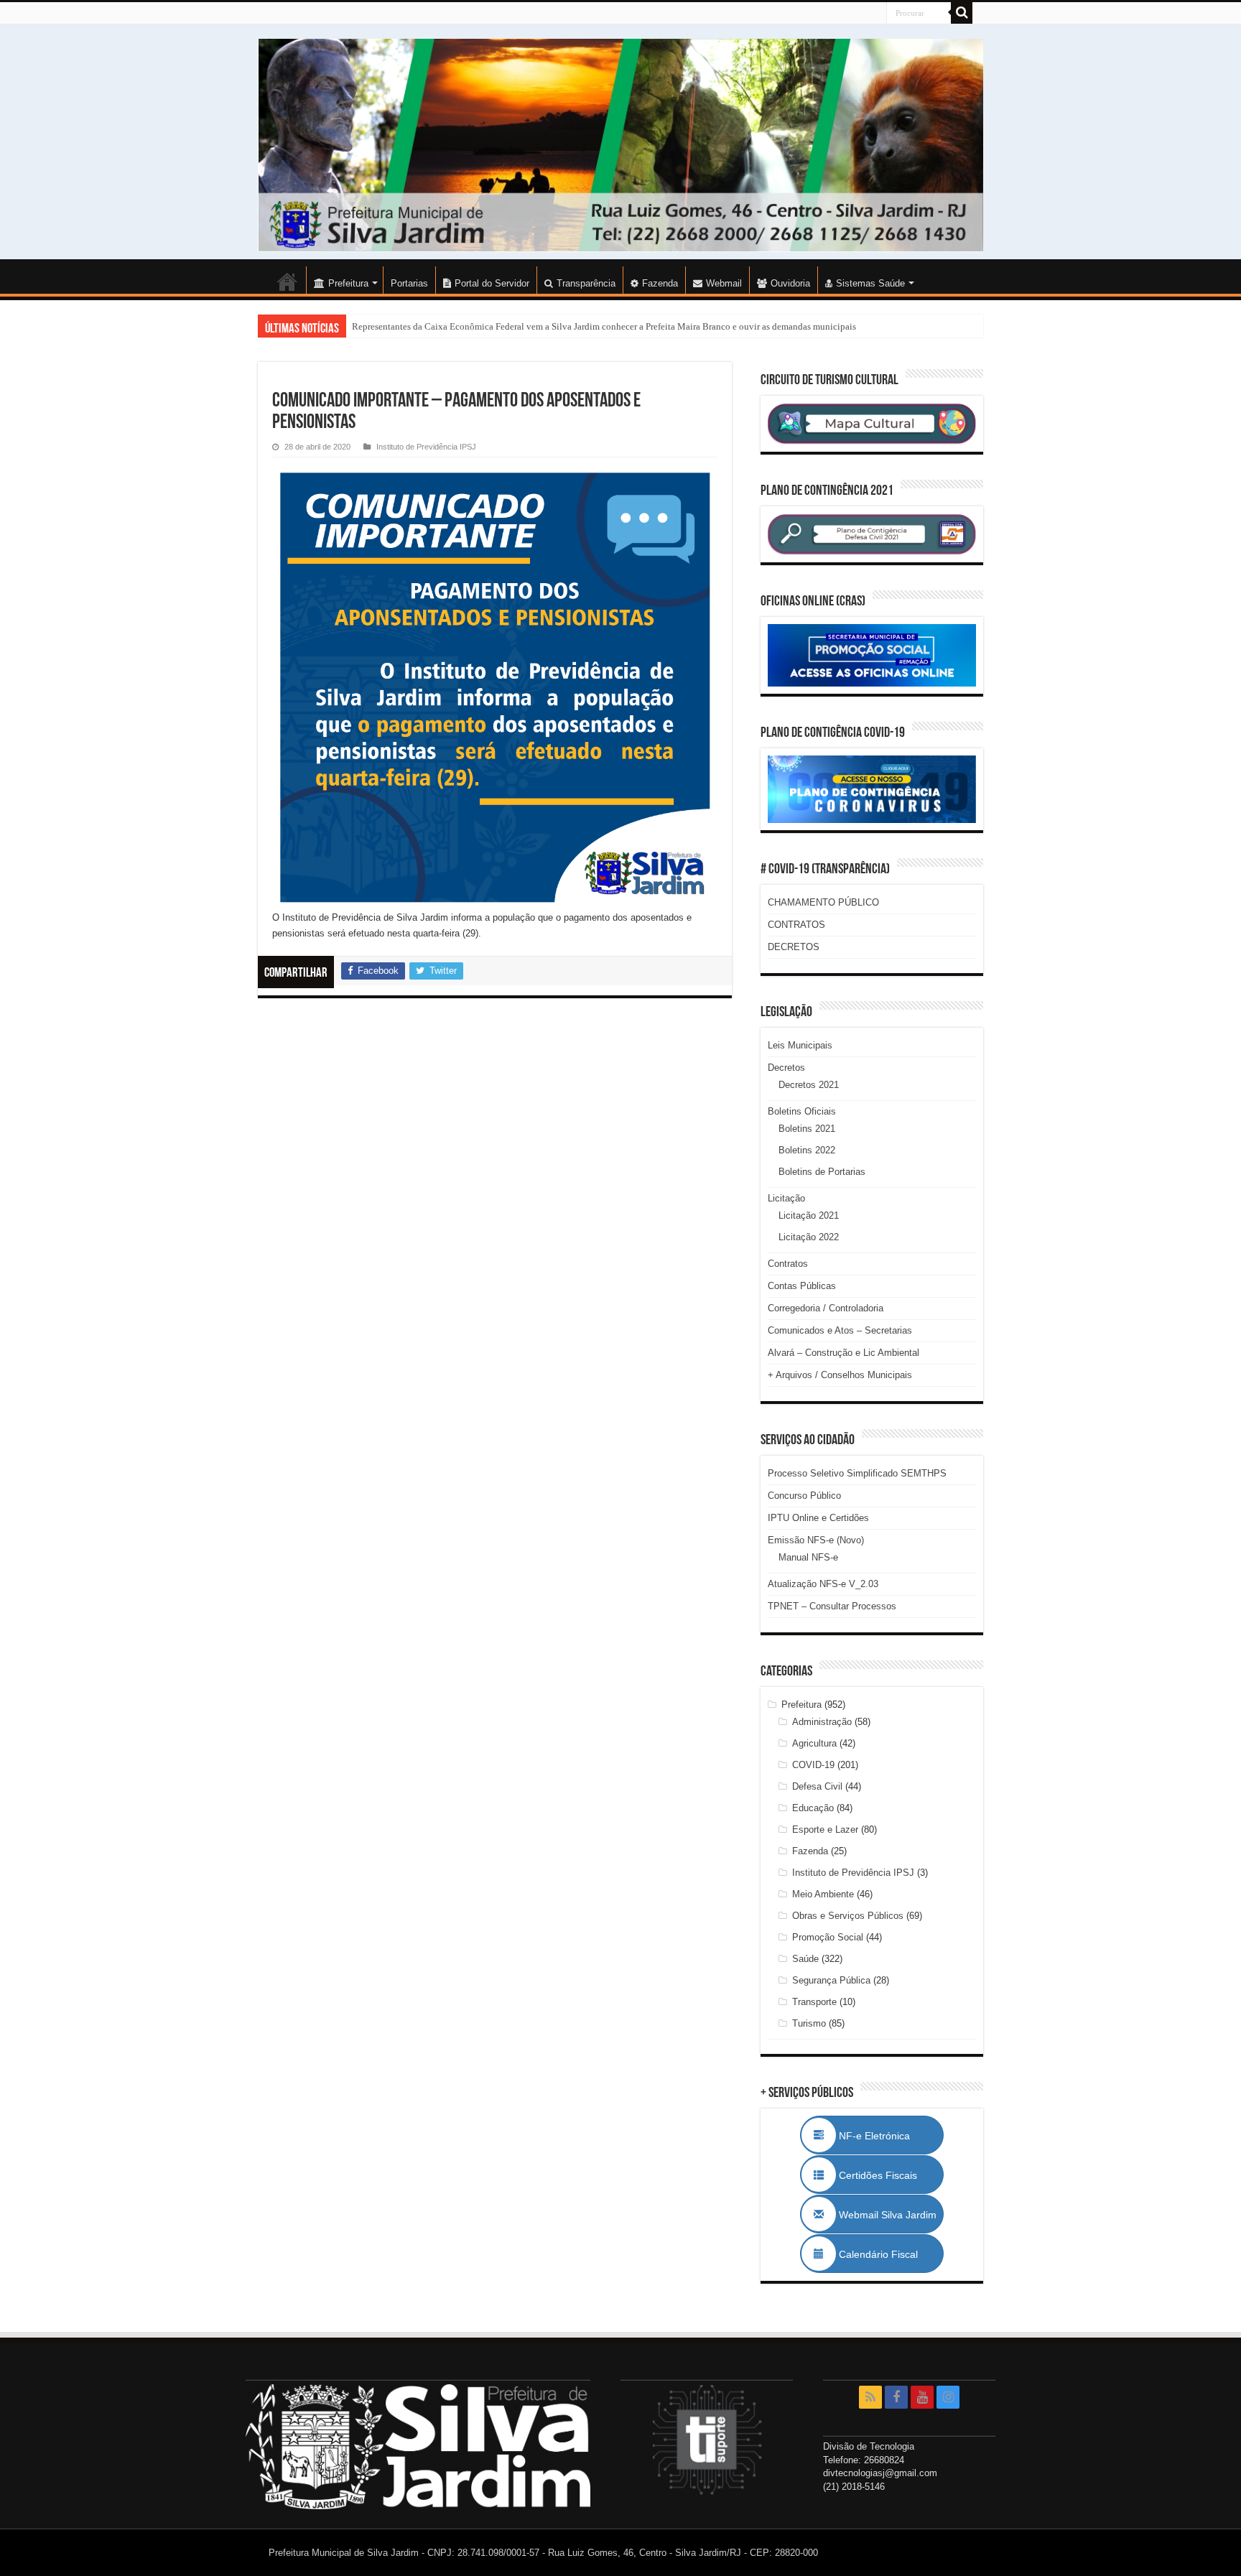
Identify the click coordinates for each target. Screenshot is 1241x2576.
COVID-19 (813, 1765)
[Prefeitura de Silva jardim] (620, 145)
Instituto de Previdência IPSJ (426, 447)
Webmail (724, 283)
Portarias (409, 283)
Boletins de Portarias (822, 1172)
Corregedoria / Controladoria (826, 1308)
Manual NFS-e (808, 1557)
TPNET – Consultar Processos (832, 1606)
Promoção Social (828, 1937)
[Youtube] (922, 2397)
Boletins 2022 (807, 1150)
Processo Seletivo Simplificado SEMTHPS (857, 1473)
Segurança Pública (831, 1980)
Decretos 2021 (809, 1085)
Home (287, 282)
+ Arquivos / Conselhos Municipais (840, 1375)
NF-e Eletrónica (890, 2136)
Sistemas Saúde (870, 283)
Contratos (788, 1264)
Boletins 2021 (807, 1129)
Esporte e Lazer (825, 1829)
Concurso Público (804, 1496)
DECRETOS (794, 947)
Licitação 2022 (809, 1237)
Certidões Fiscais (885, 2175)
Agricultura (814, 1743)
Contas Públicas (802, 1286)
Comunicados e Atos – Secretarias (840, 1330)
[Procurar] (962, 13)
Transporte (814, 2002)
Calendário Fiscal (886, 2254)
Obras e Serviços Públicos (848, 1916)
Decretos (786, 1068)
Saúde (805, 1959)
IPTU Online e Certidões (818, 1518)
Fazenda (660, 283)
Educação (813, 1808)
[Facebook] (896, 2397)
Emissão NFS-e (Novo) (816, 1540)
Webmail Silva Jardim (886, 2215)
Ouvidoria (790, 283)
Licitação (786, 1198)
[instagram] (948, 2397)
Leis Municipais (800, 1045)
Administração (822, 1722)
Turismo (809, 2023)
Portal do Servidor (492, 283)
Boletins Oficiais (802, 1111)
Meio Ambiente (823, 1894)
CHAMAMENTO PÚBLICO (823, 902)
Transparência (586, 283)
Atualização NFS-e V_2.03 (823, 1584)
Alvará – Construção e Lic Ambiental (843, 1353)
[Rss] (870, 2397)
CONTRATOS (796, 925)
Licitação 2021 (809, 1215)
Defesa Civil (817, 1786)
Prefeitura (801, 1705)
